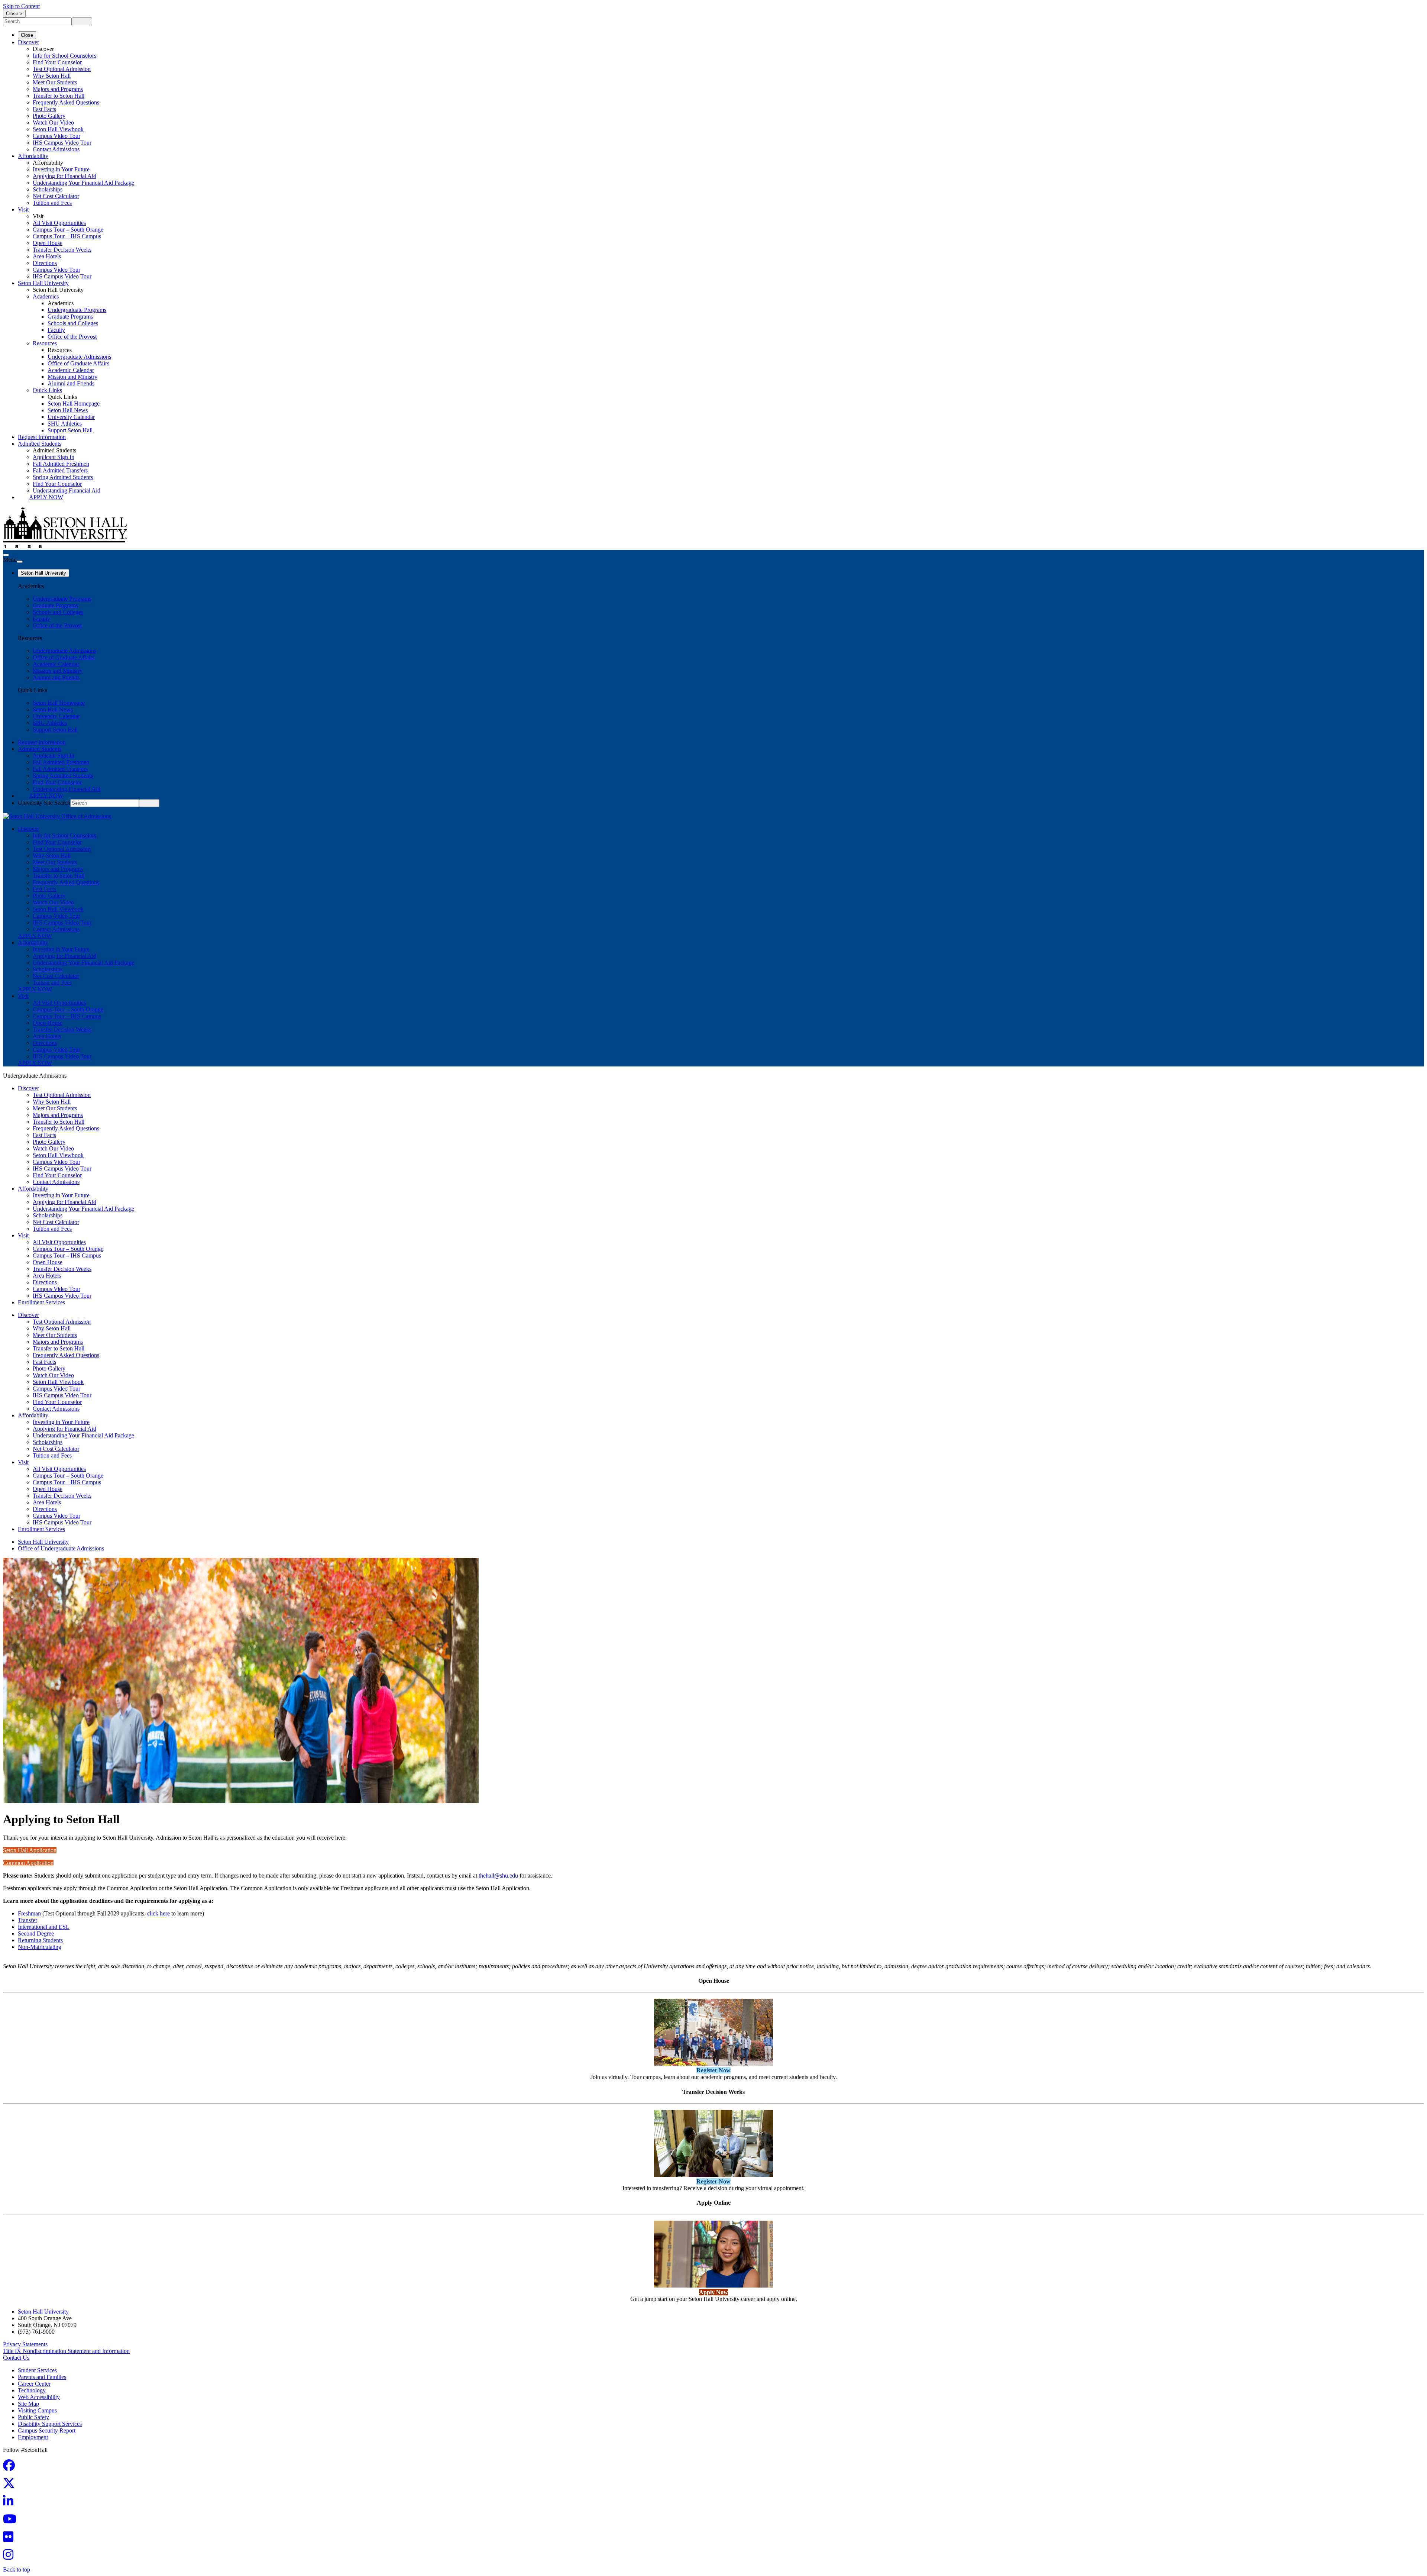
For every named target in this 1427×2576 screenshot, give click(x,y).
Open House (48, 243)
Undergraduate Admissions (79, 357)
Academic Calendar (71, 370)
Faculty (56, 330)
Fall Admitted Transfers (60, 470)
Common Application (28, 1863)
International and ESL (44, 1927)
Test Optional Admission (62, 69)
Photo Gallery (49, 116)
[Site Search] (6, 555)
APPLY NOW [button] (35, 936)
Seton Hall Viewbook (58, 129)
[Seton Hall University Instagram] (10, 2557)
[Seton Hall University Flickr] (10, 2539)
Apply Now (46, 497)
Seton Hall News (68, 410)
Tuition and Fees (52, 203)
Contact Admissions (56, 149)
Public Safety (33, 2417)
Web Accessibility (39, 2397)
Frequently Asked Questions (66, 102)
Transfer (27, 1920)
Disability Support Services (50, 2424)
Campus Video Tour (56, 136)
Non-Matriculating (40, 1947)
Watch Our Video (53, 122)
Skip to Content (21, 6)
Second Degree (36, 1933)
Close (27, 35)
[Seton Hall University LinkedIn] (10, 2503)
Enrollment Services (41, 1302)
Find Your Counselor (57, 62)
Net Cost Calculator (56, 196)
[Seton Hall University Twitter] (11, 2485)
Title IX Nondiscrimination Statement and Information (66, 2351)
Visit (23, 209)
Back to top (17, 2569)
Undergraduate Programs (77, 310)
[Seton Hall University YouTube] (12, 2521)
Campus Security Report (47, 2430)
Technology (32, 2390)
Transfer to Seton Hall (59, 96)
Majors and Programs (58, 89)
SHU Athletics (65, 424)
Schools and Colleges (73, 323)
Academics (46, 296)
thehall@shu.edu (498, 1875)
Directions (45, 263)
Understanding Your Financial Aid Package (83, 183)
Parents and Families (42, 2377)
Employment (33, 2437)
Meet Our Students (55, 82)
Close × (14, 14)
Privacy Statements (25, 2344)
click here (158, 1913)
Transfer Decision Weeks (62, 250)
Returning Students (40, 1940)
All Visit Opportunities (59, 223)
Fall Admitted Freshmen (61, 464)
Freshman (29, 1913)
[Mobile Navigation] (20, 562)
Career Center (34, 2384)
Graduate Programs (70, 317)
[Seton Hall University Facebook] (11, 2468)
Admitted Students (40, 444)
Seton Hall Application (30, 1850)
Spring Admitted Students (63, 477)
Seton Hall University (43, 283)
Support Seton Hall (70, 430)
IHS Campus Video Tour (62, 143)
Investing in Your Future (61, 169)
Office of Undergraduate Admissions (61, 1548)
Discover (28, 42)
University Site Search (44, 803)
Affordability (33, 156)
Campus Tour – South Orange (68, 230)
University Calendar (71, 417)
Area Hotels (47, 256)
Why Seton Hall (52, 76)
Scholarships (48, 189)
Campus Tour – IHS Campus (67, 236)
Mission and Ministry (72, 377)
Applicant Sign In (54, 457)
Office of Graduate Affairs (78, 363)
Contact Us (16, 2358)
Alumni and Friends (71, 383)
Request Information (42, 437)
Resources (45, 343)
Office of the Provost (72, 337)
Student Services (37, 2370)
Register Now (713, 2070)
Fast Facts (44, 109)
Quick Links (47, 390)
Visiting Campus (37, 2410)
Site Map (28, 2404)
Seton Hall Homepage (74, 403)
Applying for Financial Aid (64, 176)
